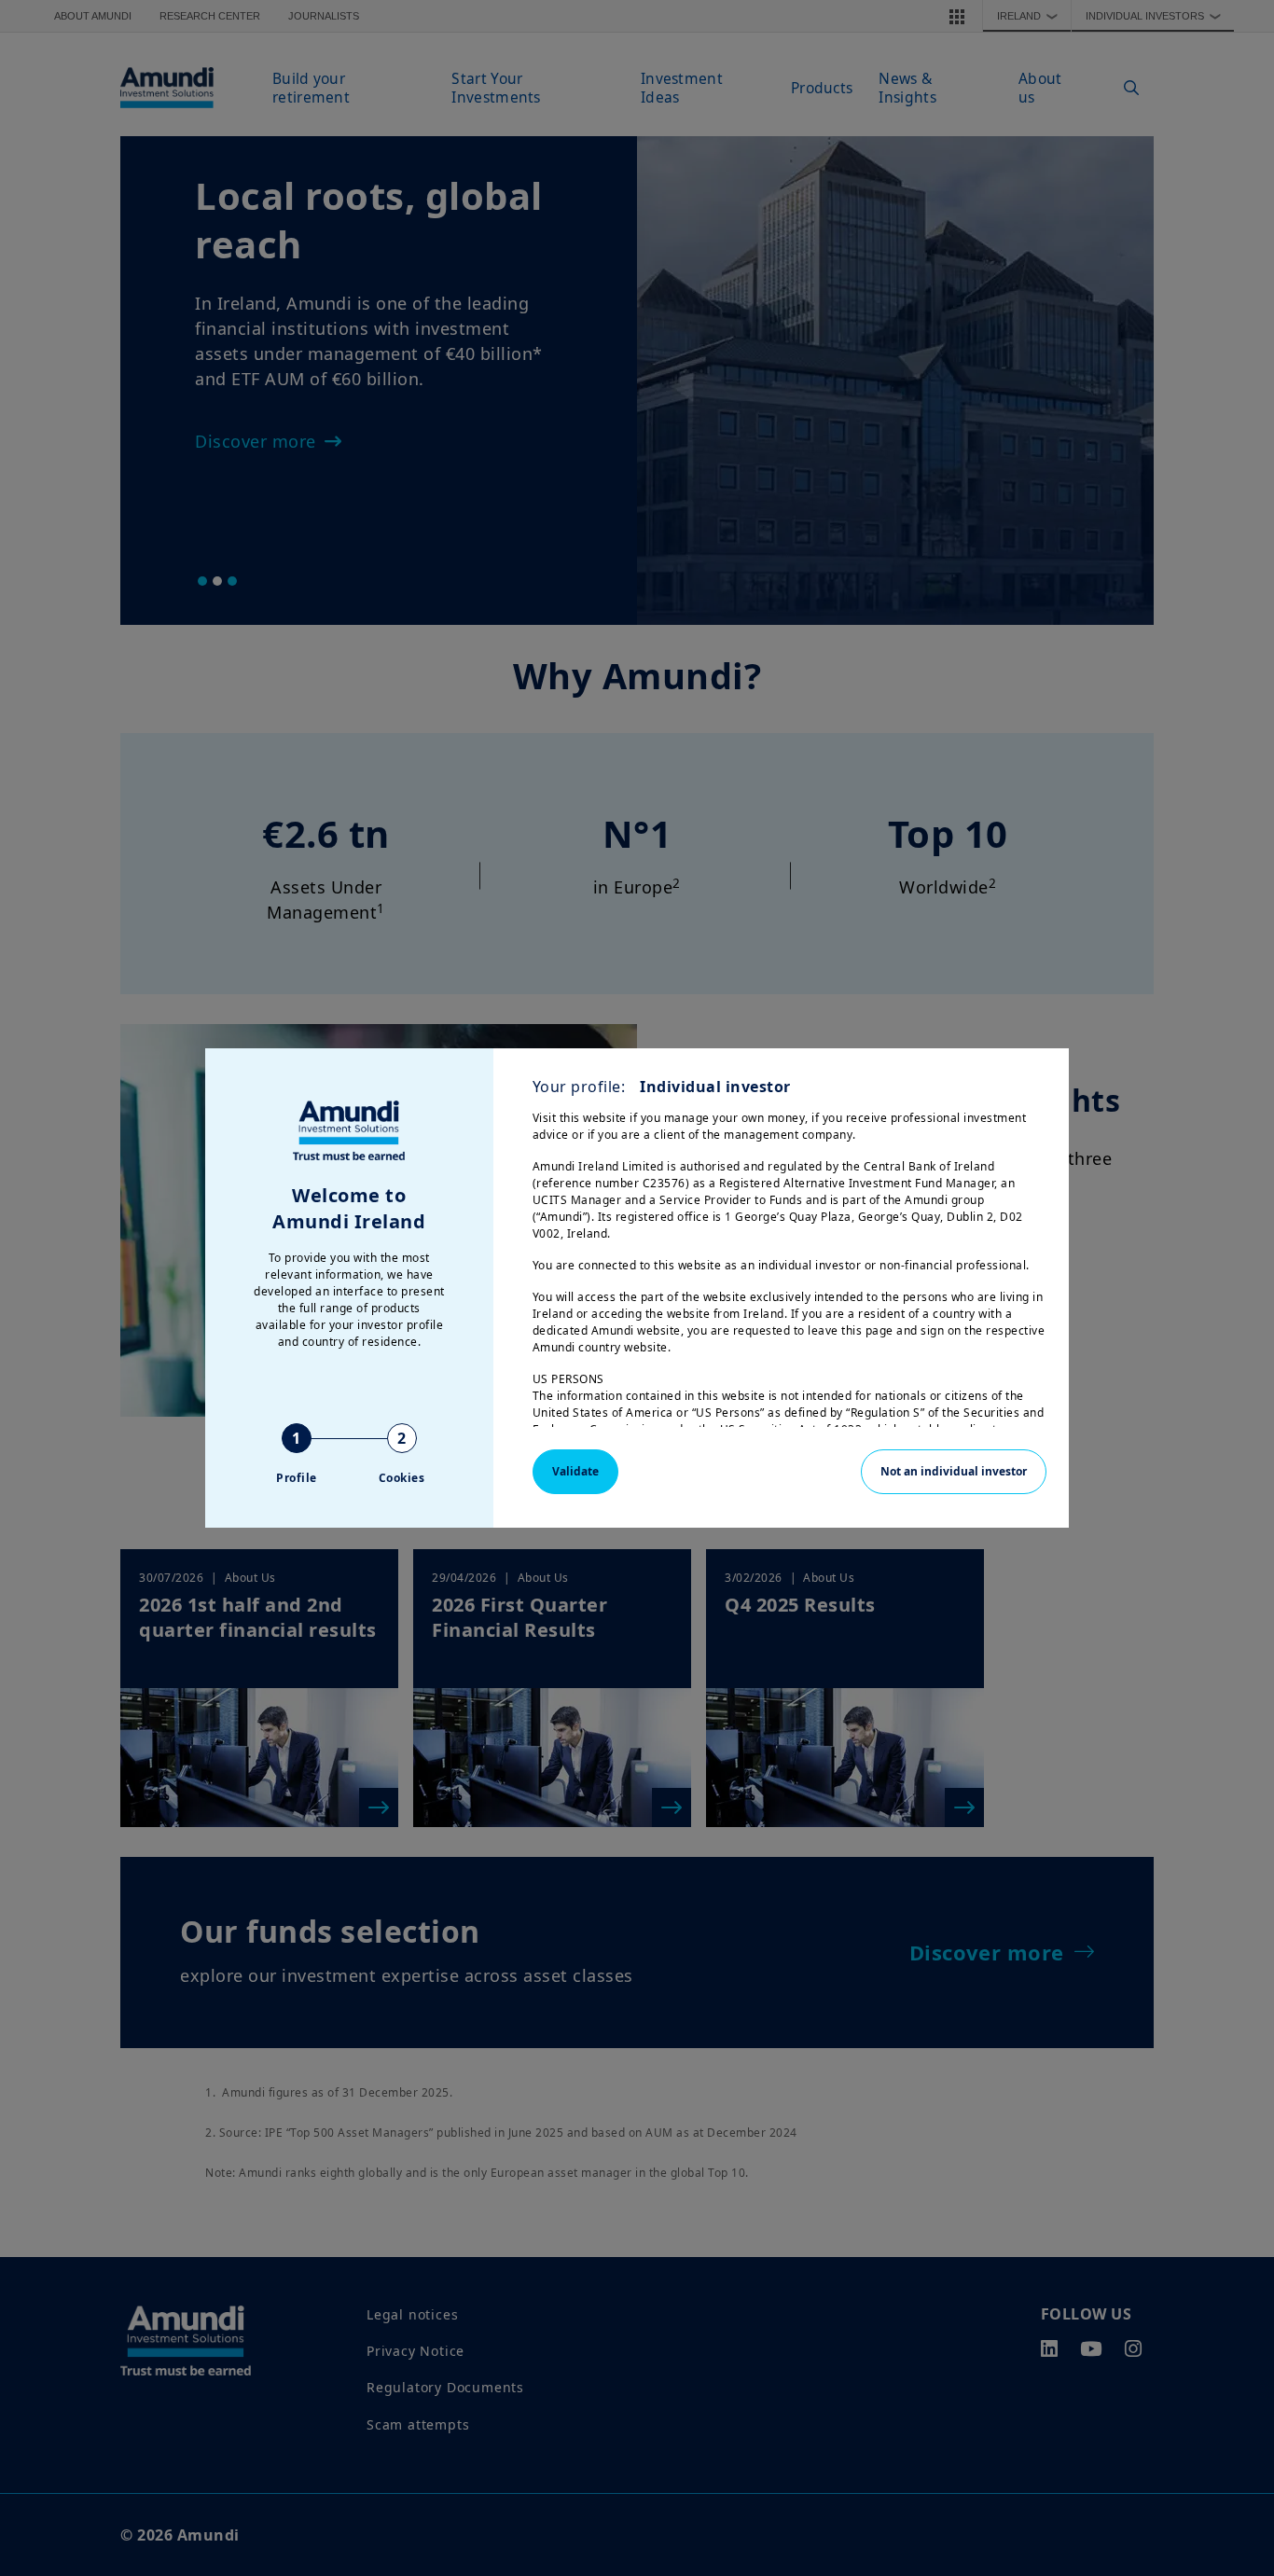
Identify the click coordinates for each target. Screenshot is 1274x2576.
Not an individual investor (954, 1471)
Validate (575, 1471)
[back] (1222, 1381)
